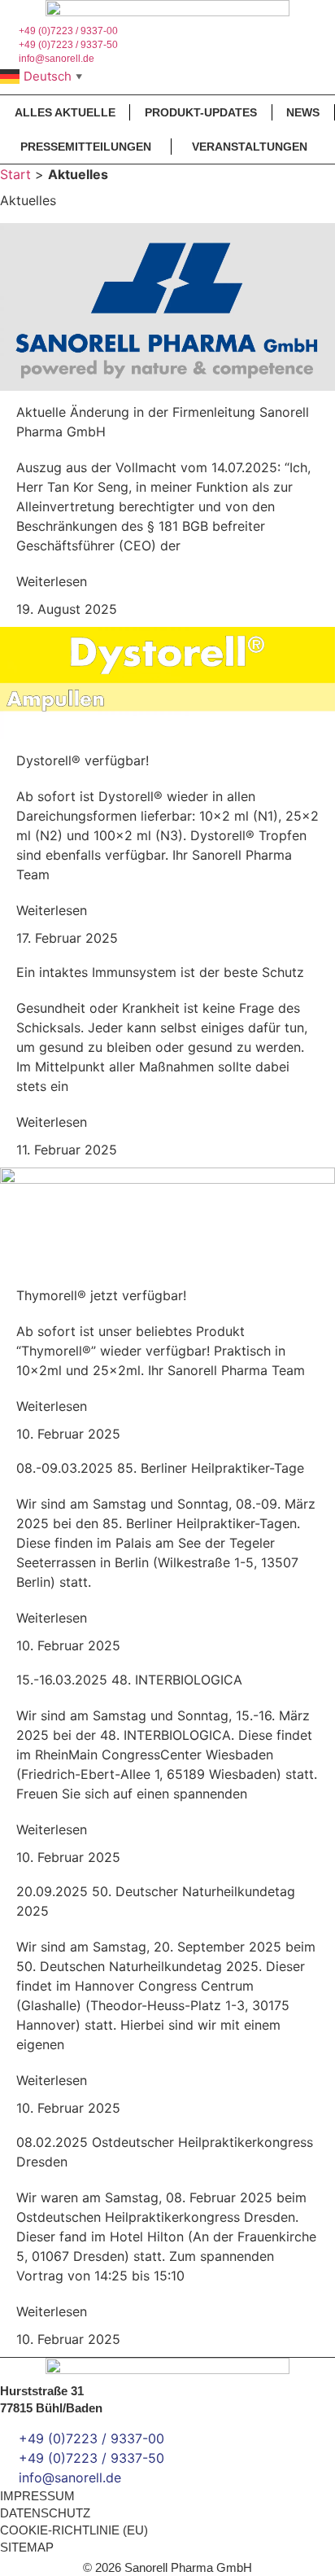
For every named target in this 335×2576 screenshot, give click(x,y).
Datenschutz (45, 2513)
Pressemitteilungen (86, 147)
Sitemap (27, 2547)
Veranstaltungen (250, 147)
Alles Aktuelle (65, 112)
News (303, 112)
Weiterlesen (52, 581)
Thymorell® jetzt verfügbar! (101, 1295)
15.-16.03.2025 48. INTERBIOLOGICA (129, 1680)
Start (15, 174)
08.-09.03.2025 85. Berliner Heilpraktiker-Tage (160, 1468)
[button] (167, 90)
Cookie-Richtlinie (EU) (74, 2530)
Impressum (37, 2496)
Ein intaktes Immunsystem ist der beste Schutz (160, 972)
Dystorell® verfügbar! (83, 760)
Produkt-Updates (201, 112)
